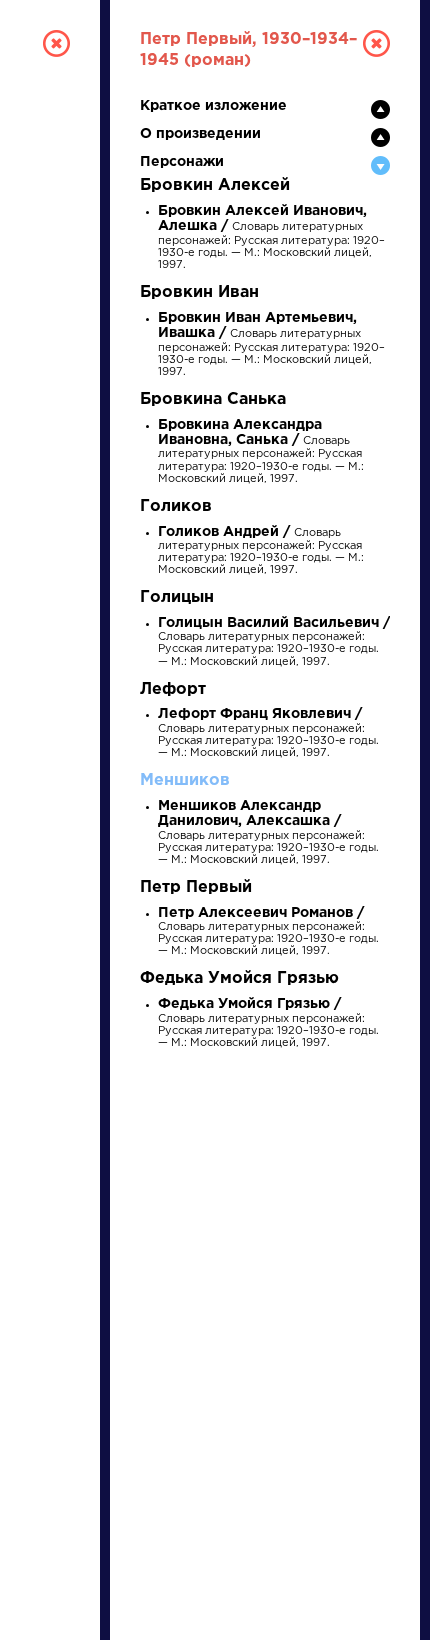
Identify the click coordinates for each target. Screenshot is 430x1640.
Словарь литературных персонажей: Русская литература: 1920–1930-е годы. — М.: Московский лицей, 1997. (271, 238)
